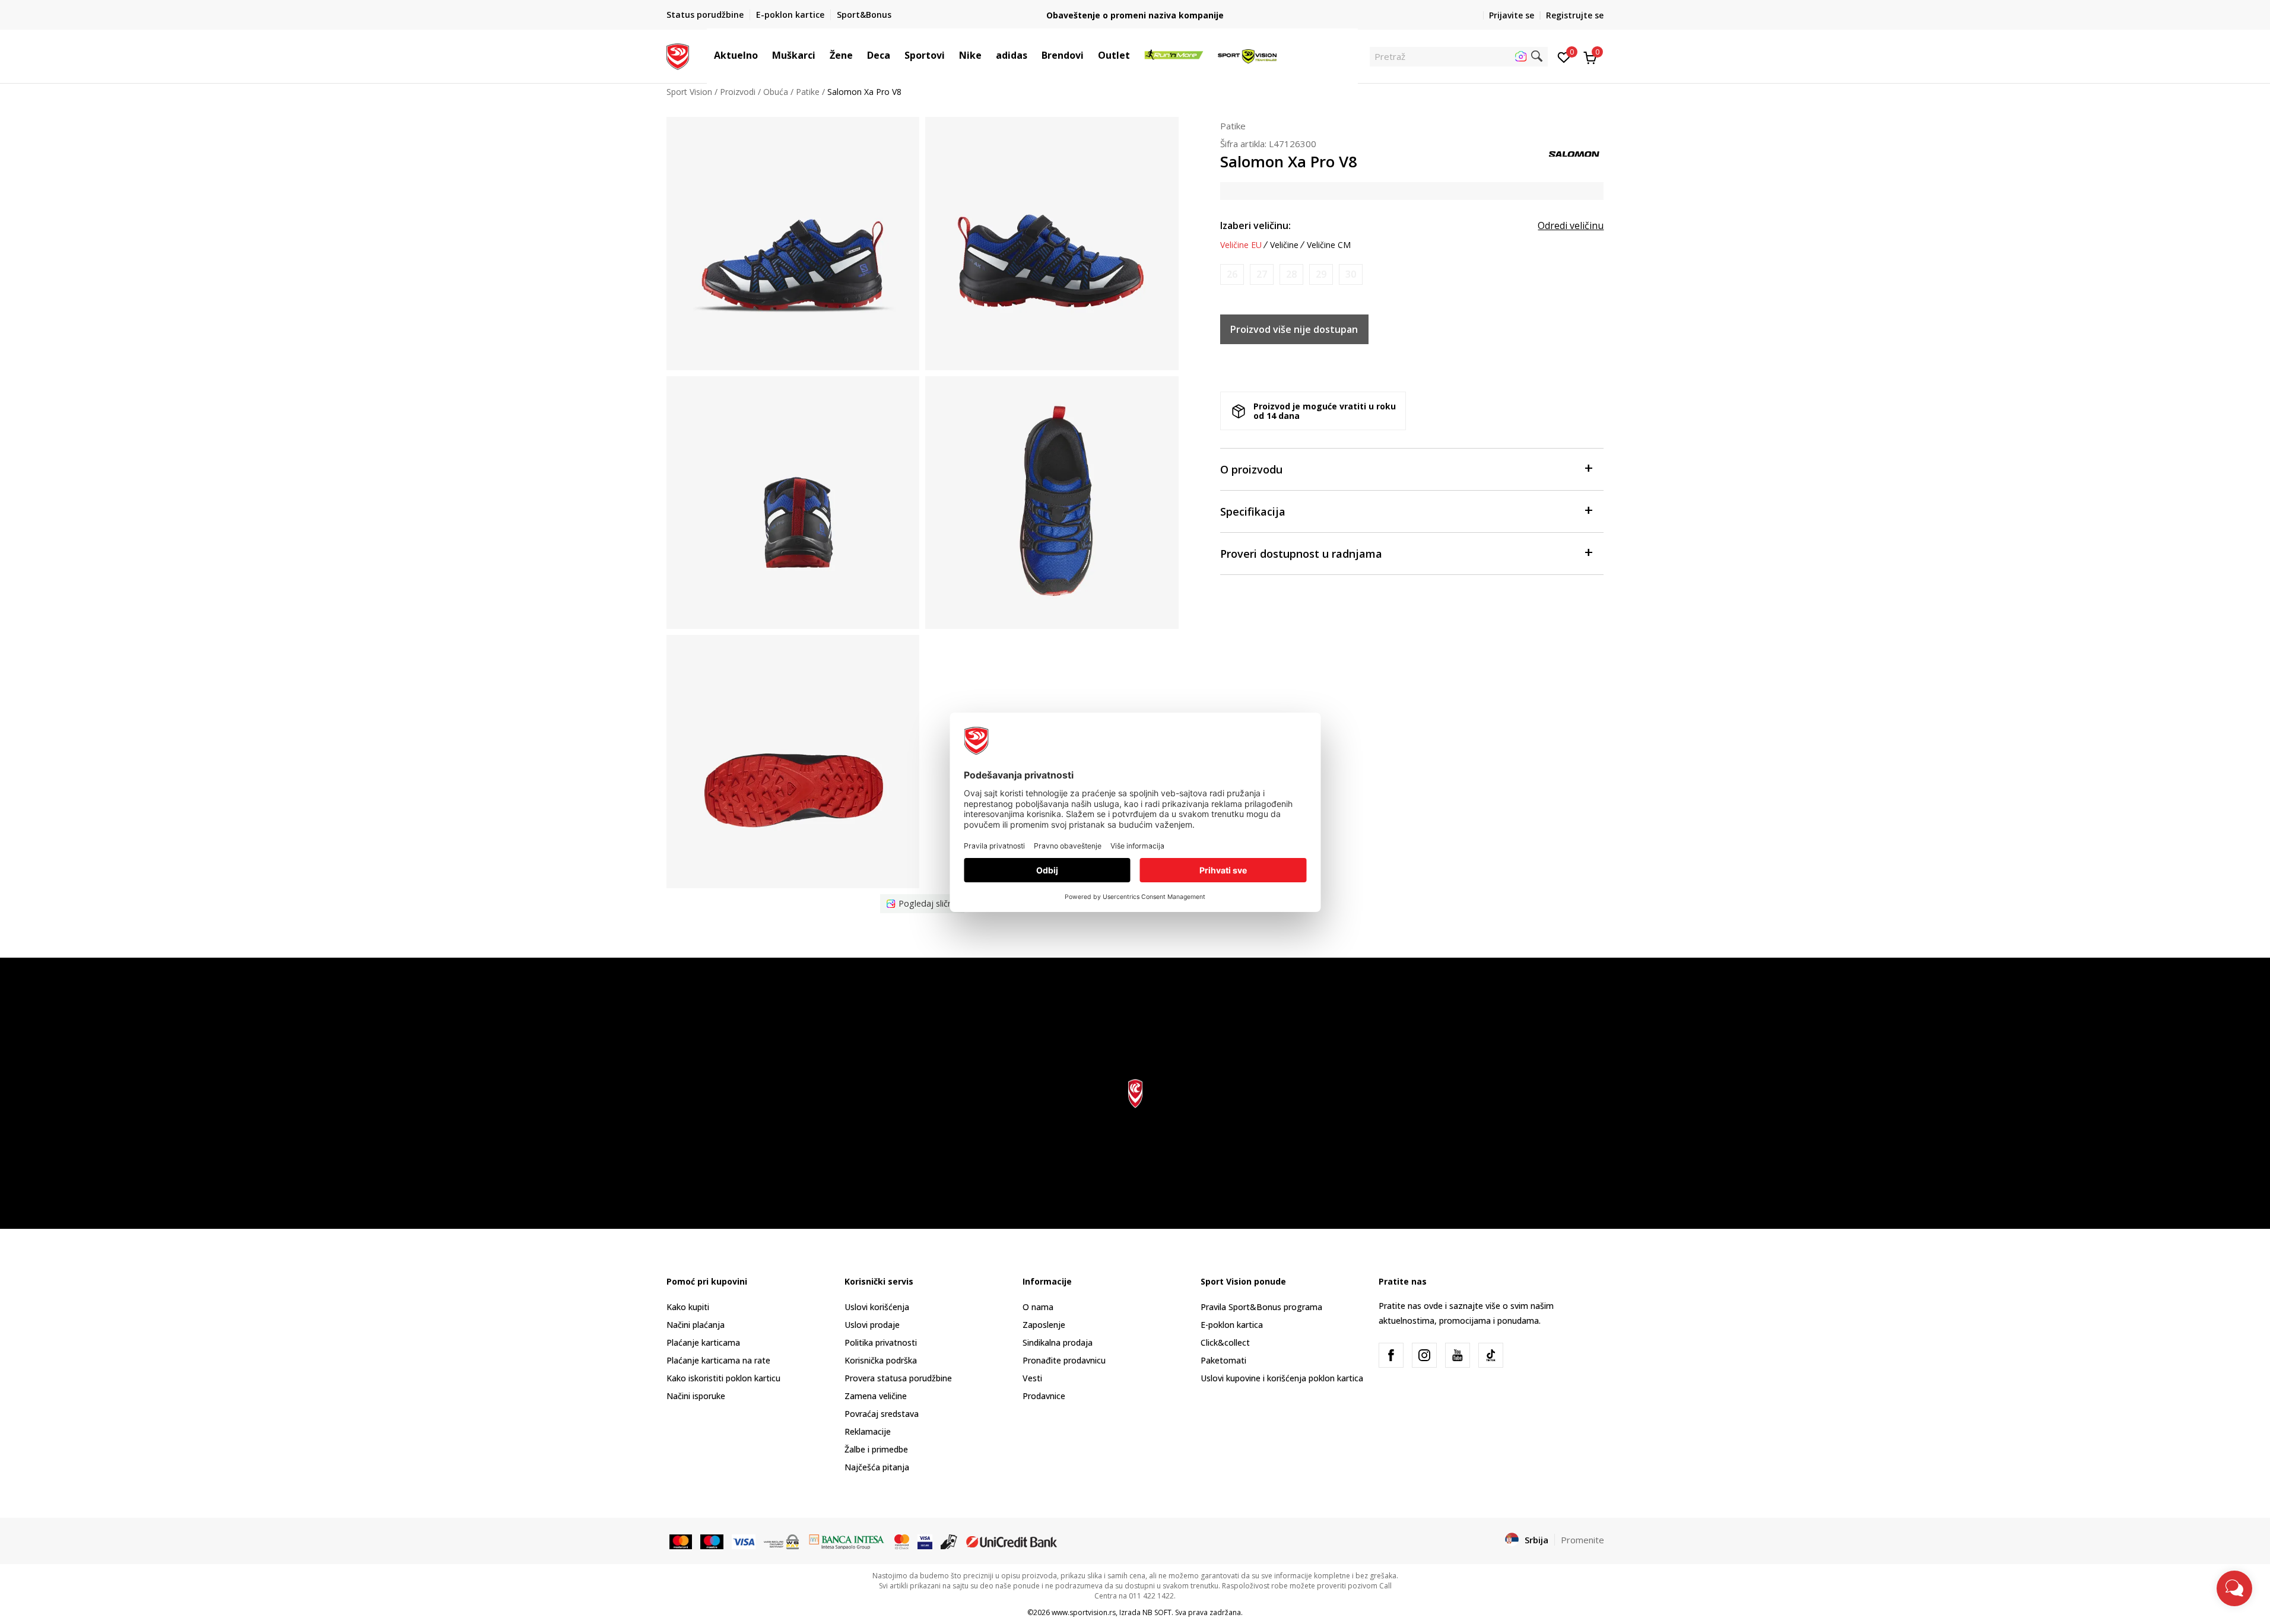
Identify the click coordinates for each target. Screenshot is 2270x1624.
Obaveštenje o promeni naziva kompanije (1135, 15)
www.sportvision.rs (1084, 1612)
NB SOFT (1157, 1612)
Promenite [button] (1582, 1540)
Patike (808, 92)
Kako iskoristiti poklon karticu (723, 1378)
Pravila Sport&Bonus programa (1261, 1307)
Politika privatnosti (881, 1342)
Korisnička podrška (881, 1360)
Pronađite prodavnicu (1064, 1360)
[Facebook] (1391, 1355)
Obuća (776, 92)
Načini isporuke (696, 1396)
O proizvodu (1251, 469)
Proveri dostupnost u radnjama (1301, 554)
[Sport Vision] (678, 55)
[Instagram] (1424, 1355)
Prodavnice (1044, 1396)
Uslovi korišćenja (877, 1307)
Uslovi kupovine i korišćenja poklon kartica (1282, 1378)
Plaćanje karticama (703, 1342)
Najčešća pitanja (877, 1467)
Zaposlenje (1044, 1325)
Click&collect (1225, 1342)
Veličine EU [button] (1241, 245)
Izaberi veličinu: (1255, 225)
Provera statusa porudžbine (898, 1378)
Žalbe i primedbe (876, 1449)
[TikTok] (1491, 1355)
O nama (1038, 1307)
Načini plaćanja (696, 1325)
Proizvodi (738, 92)
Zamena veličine (876, 1396)
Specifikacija (1253, 511)
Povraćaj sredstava (882, 1414)
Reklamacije (868, 1431)
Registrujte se (1575, 15)
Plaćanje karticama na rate (718, 1360)
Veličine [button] (1284, 245)
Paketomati (1223, 1360)
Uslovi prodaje (872, 1325)
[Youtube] (1458, 1355)
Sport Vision (689, 92)
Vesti (1032, 1378)
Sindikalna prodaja (1058, 1342)
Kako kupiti (688, 1307)
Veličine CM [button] (1329, 245)
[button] (764, 55)
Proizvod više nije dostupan (1294, 329)
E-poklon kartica (1232, 1325)
